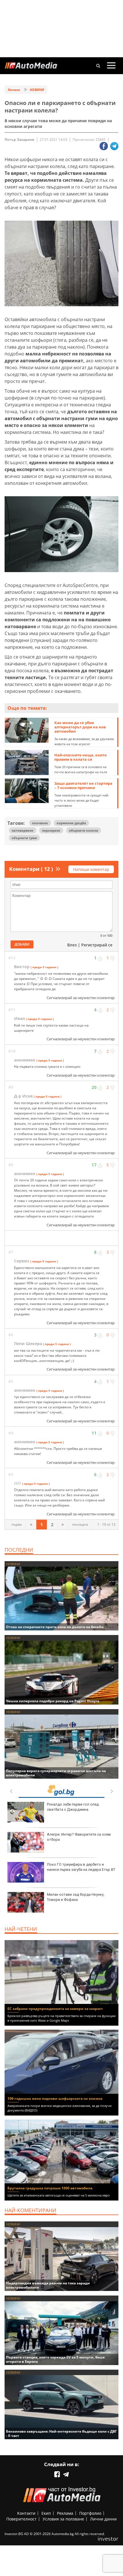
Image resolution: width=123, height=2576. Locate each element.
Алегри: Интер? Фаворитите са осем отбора (79, 1837)
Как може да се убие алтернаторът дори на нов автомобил (80, 727)
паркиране (51, 830)
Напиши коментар (91, 869)
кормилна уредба (71, 823)
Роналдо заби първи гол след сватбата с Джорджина (73, 1807)
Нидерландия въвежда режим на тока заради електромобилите (48, 2285)
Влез (72, 945)
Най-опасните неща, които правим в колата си (81, 757)
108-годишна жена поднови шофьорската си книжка (55, 2098)
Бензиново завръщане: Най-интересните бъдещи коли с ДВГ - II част (61, 2433)
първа (17, 1524)
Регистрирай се (97, 945)
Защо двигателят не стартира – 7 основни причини (83, 785)
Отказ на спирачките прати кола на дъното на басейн (55, 1627)
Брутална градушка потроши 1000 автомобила (50, 2188)
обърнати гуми (24, 838)
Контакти (26, 2513)
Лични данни (103, 2519)
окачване (40, 823)
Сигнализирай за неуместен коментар (81, 998)
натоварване (23, 830)
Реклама (65, 2513)
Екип (46, 2513)
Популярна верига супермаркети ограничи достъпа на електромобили (56, 1773)
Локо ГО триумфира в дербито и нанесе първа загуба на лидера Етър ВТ (81, 1867)
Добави (22, 944)
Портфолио (90, 2513)
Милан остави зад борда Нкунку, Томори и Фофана (76, 1897)
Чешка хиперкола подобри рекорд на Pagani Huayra (53, 1701)
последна (80, 1524)
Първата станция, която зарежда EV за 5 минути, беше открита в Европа (55, 2359)
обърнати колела (84, 830)
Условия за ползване (63, 2519)
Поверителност (21, 2519)
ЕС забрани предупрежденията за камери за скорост (55, 2009)
